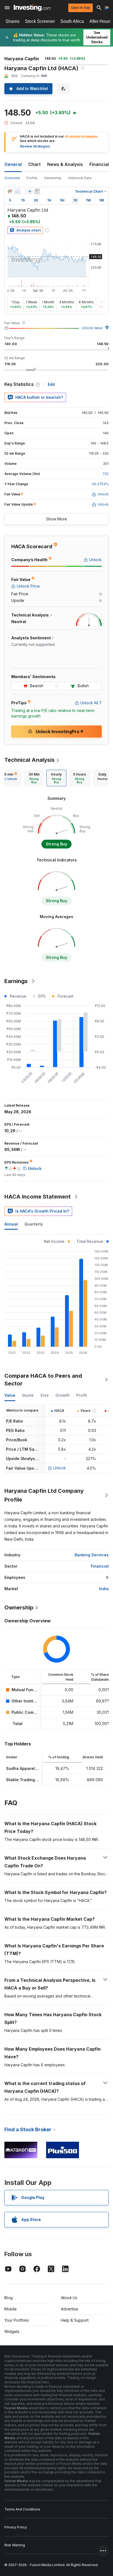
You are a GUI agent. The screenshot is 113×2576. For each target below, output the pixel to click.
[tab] (34, 778)
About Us (69, 2298)
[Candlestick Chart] (10, 191)
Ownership (53, 178)
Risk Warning (15, 2545)
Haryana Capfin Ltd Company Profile (44, 1495)
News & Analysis (65, 164)
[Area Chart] (18, 191)
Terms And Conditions (22, 2509)
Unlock (60, 1468)
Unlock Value (92, 328)
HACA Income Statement (38, 1197)
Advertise (70, 2309)
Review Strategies (35, 146)
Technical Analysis (29, 760)
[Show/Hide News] (37, 191)
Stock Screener (40, 21)
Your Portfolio (17, 2320)
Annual (11, 1224)
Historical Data (80, 178)
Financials (100, 164)
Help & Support (75, 2320)
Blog (9, 2298)
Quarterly (34, 1224)
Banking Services (92, 1555)
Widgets (12, 2331)
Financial (100, 1566)
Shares (12, 21)
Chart (34, 164)
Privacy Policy (16, 2527)
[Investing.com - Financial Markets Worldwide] (32, 8)
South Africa (72, 21)
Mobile (11, 2309)
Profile (32, 178)
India (104, 1589)
